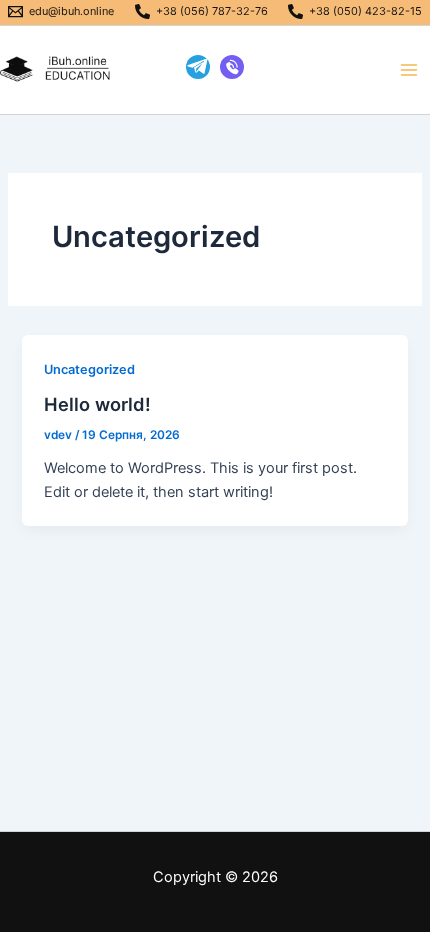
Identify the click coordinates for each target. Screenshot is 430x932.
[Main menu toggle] (409, 70)
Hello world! (97, 404)
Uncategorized (89, 369)
